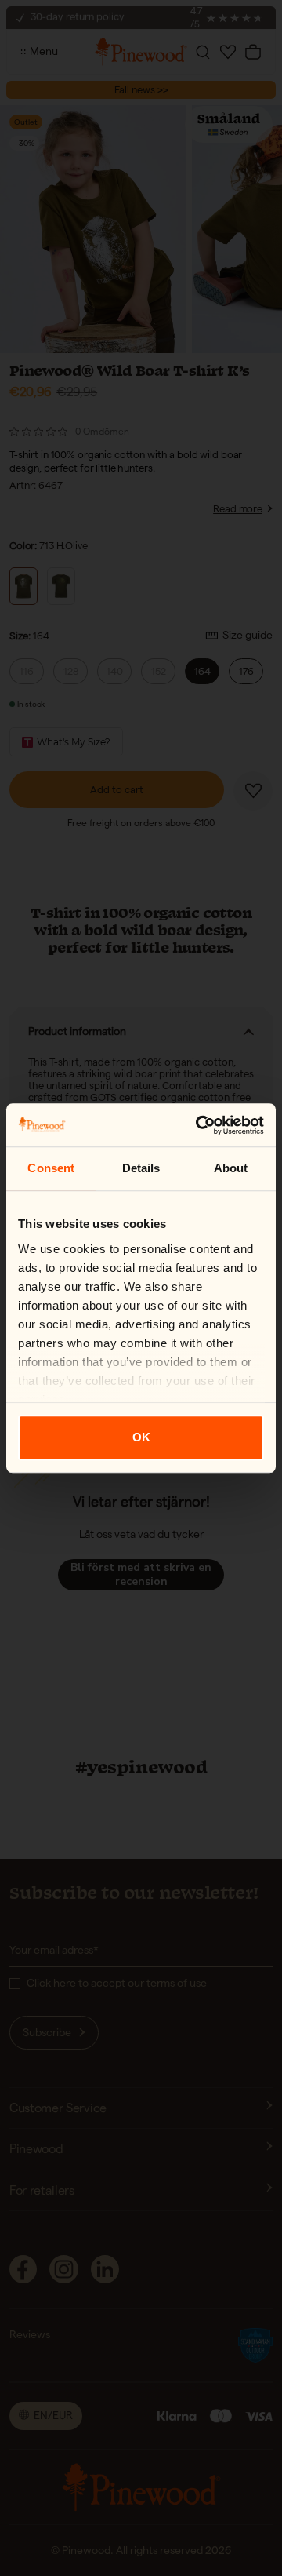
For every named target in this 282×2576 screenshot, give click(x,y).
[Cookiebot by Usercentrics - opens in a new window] (199, 1125)
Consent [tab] (51, 1168)
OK (141, 1437)
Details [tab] (141, 1168)
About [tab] (231, 1168)
